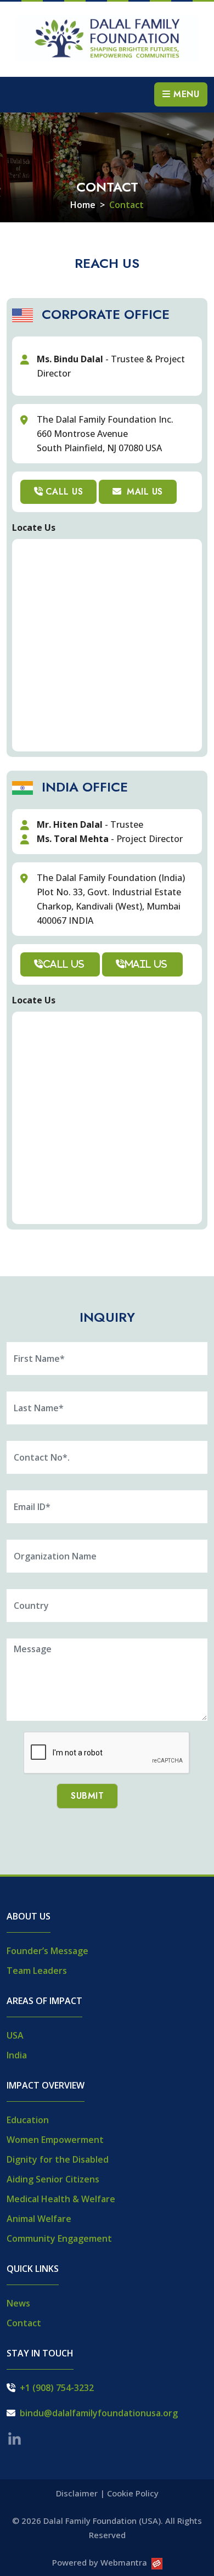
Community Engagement (59, 2238)
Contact (24, 2323)
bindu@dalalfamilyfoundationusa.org (99, 2413)
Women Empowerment (55, 2140)
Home (83, 205)
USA (15, 2035)
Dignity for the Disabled (58, 2159)
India (17, 2055)
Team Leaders (37, 1971)
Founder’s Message (47, 1951)
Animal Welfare (39, 2219)
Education (28, 2120)
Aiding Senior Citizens (53, 2179)
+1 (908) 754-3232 (57, 2388)
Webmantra (124, 2562)
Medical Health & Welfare (61, 2199)
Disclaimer (77, 2493)
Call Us (64, 492)
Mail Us (143, 492)
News (18, 2303)
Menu (185, 94)
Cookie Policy (133, 2493)
